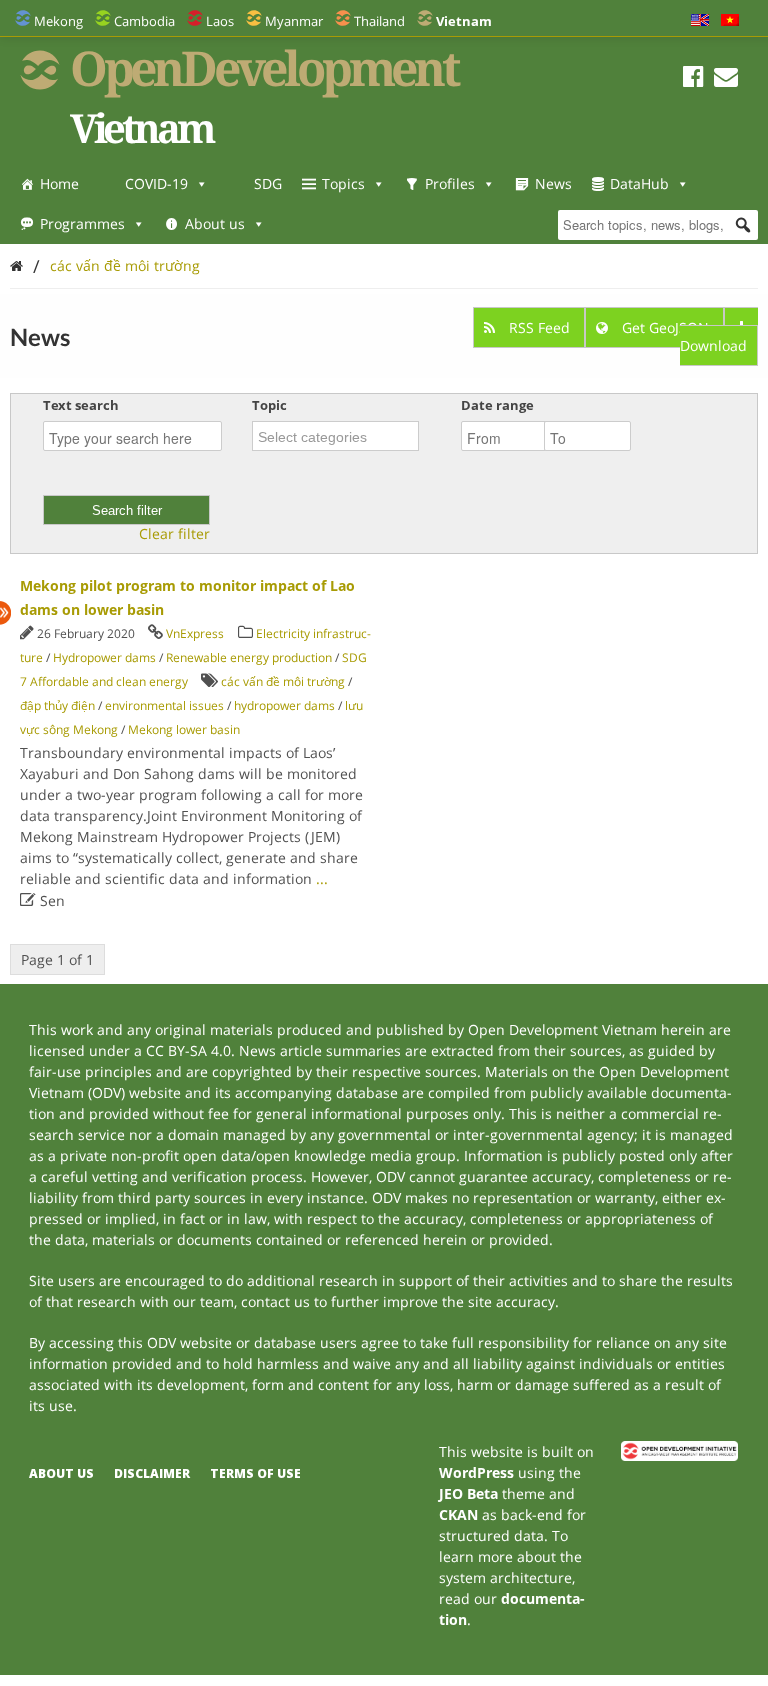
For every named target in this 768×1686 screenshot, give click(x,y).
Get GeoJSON (665, 327)
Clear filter (174, 534)
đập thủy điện (57, 705)
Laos (220, 21)
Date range (497, 405)
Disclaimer (152, 1473)
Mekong (58, 21)
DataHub (639, 183)
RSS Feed (539, 327)
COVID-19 (156, 183)
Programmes (82, 223)
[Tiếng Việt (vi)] (730, 21)
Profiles (450, 183)
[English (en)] (700, 21)
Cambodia (144, 21)
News (553, 183)
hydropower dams (284, 705)
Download (713, 345)
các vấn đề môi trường (125, 265)
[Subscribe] (726, 79)
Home (59, 183)
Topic (269, 405)
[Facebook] (693, 79)
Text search (81, 405)
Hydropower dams (104, 657)
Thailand (379, 21)
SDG (268, 183)
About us (215, 223)
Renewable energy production (249, 657)
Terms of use (255, 1473)
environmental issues (164, 705)
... (322, 878)
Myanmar (294, 21)
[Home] (16, 265)
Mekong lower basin (184, 729)
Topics (343, 183)
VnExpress (195, 633)
